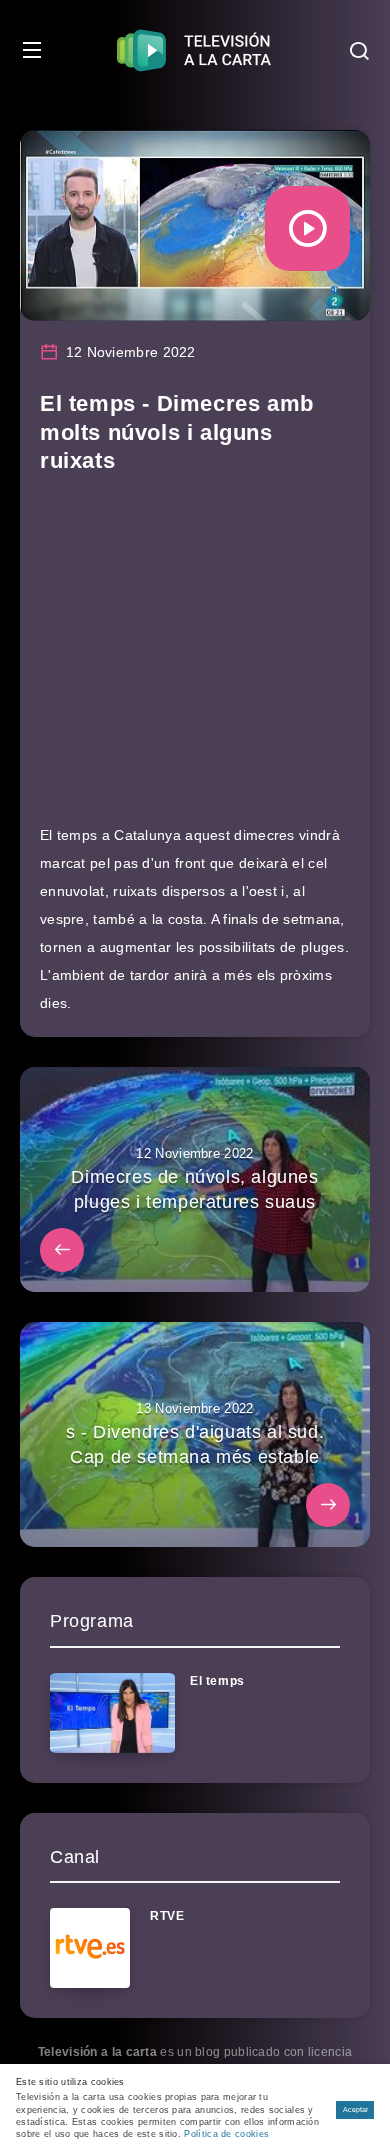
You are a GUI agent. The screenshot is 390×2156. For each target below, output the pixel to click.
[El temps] (112, 1713)
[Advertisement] (195, 658)
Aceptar (355, 2109)
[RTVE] (90, 1948)
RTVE (167, 1916)
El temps (217, 1681)
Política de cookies (226, 2134)
